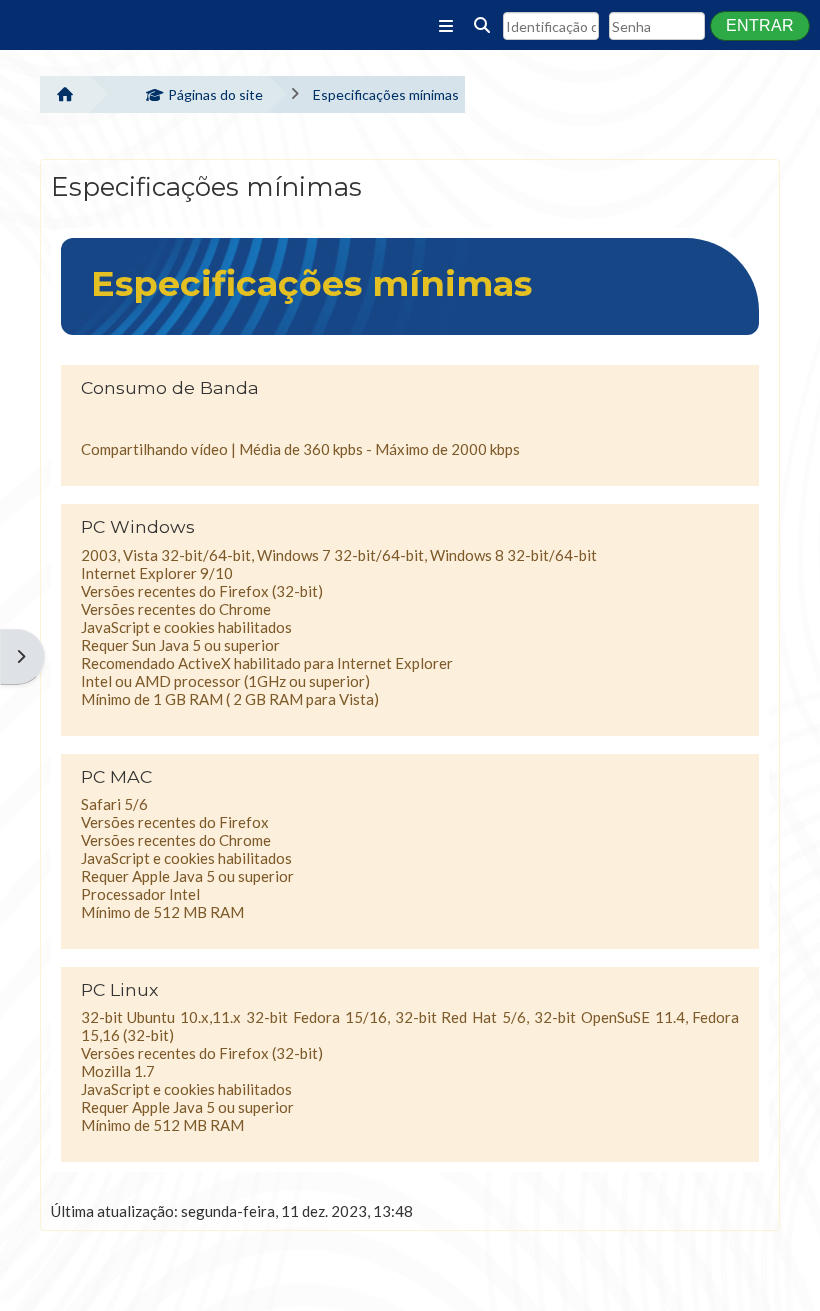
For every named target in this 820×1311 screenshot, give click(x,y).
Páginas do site (215, 94)
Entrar (760, 25)
